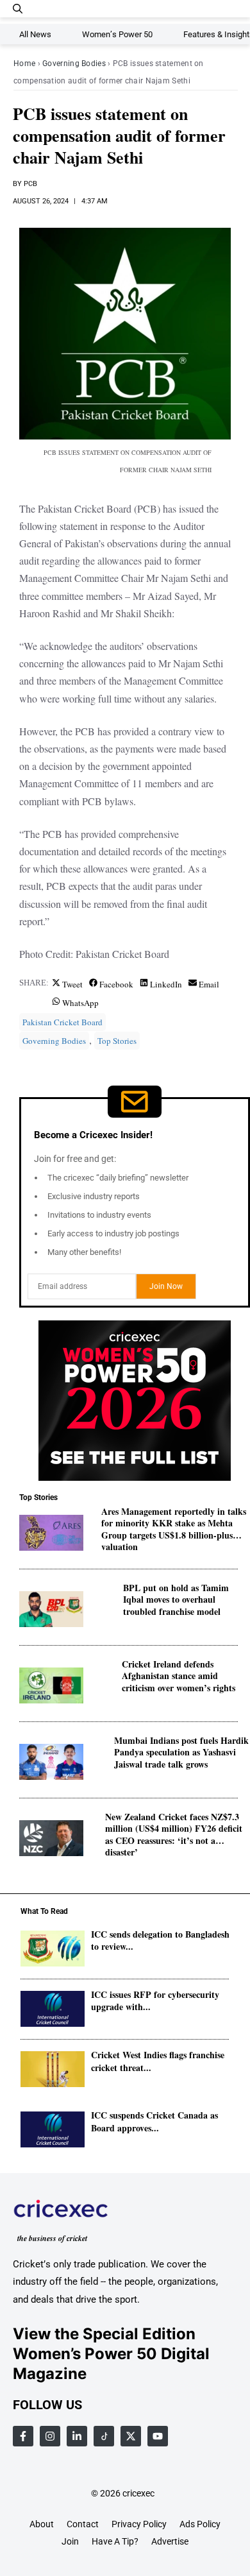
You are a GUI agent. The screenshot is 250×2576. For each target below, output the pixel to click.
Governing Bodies (74, 64)
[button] (18, 9)
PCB (30, 184)
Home (24, 64)
